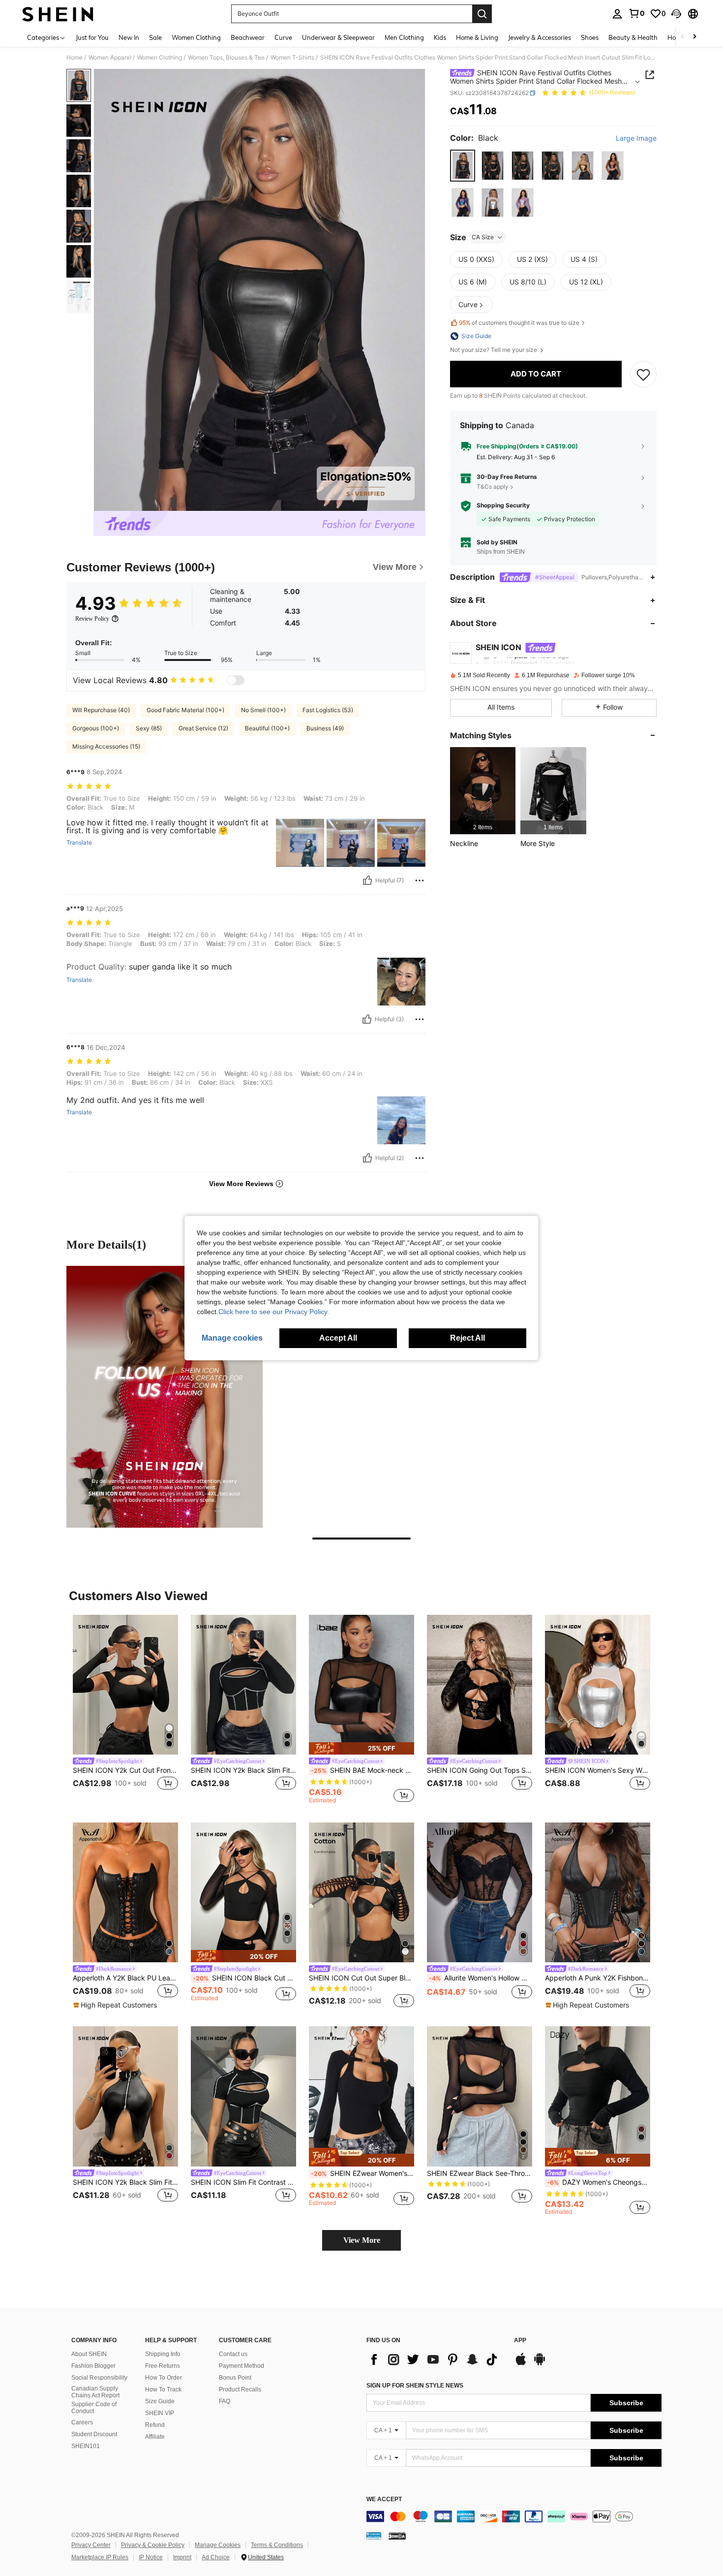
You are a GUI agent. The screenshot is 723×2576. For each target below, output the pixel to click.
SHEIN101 (86, 2446)
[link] (636, 13)
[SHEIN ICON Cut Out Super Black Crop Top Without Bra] (361, 1893)
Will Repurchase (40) (101, 710)
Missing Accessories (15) (106, 746)
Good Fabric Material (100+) (185, 710)
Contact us (233, 2354)
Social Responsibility (99, 2378)
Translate (79, 843)
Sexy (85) (149, 728)
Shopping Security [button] (503, 506)
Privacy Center (91, 2545)
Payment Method (241, 2366)
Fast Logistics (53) (328, 710)
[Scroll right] (694, 37)
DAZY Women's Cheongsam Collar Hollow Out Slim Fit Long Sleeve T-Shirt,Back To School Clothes (599, 2182)
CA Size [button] (483, 237)
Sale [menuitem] (155, 37)
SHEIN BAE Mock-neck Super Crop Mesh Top (362, 1770)
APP (520, 2340)
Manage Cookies (218, 2545)
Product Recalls (240, 2389)
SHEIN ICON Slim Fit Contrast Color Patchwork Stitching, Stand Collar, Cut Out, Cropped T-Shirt (243, 2182)
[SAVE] (643, 374)
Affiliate (155, 2437)
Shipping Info (163, 2354)
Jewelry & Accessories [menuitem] (540, 37)
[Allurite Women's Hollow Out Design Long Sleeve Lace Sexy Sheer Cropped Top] (480, 1893)
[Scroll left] (683, 37)
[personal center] (617, 14)
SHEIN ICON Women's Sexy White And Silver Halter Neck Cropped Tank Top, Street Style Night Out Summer (598, 1770)
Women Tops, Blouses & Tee (226, 58)
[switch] (236, 680)
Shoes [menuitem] (590, 37)
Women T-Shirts (292, 58)
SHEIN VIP (160, 2413)
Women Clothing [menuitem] (196, 37)
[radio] (463, 166)
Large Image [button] (636, 138)
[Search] (482, 14)
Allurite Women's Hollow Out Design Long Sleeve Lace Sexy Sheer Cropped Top (481, 1978)
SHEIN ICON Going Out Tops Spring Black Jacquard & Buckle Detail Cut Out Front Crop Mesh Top (480, 1770)
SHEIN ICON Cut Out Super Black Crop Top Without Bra (361, 1978)
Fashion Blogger (93, 2366)
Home (75, 58)
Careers (82, 2422)
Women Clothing (160, 58)
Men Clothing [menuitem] (404, 37)
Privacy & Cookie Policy (153, 2545)
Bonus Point (235, 2378)
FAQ (225, 2401)
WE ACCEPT (384, 2499)
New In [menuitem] (129, 37)
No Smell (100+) (263, 710)
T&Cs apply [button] (493, 487)
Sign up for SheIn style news (415, 2386)
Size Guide (160, 2401)
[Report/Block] (420, 880)
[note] (361, 1748)
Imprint (182, 2557)
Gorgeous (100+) (96, 728)
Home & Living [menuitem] (477, 37)
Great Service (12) (203, 728)
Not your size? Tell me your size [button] (494, 350)
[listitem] (483, 791)
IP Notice (151, 2557)
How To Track (163, 2389)
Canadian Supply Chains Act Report (95, 2392)
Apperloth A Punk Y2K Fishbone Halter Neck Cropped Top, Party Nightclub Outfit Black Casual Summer (598, 1978)
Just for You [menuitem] (92, 37)
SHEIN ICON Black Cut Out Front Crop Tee (244, 1978)
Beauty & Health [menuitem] (633, 37)
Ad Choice (216, 2557)
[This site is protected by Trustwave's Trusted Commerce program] (374, 2536)
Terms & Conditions (277, 2545)
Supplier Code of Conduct (94, 2408)
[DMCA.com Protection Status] (397, 2536)
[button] (676, 14)
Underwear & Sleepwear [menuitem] (338, 37)
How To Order (164, 2378)
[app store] (521, 2364)
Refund (155, 2425)
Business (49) (325, 728)
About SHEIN (89, 2354)
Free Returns (163, 2366)
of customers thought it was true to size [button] (519, 323)
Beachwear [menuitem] (248, 37)
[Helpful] (367, 880)
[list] (435, 2359)
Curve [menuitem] (283, 37)
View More (362, 2240)
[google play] (540, 2364)
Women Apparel (110, 58)
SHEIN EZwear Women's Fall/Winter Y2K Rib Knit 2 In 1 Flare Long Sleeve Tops (362, 2173)
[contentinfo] (514, 2516)
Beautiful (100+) (267, 728)
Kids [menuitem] (440, 37)
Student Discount (94, 2434)
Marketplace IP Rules (100, 2557)
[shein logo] (58, 14)
